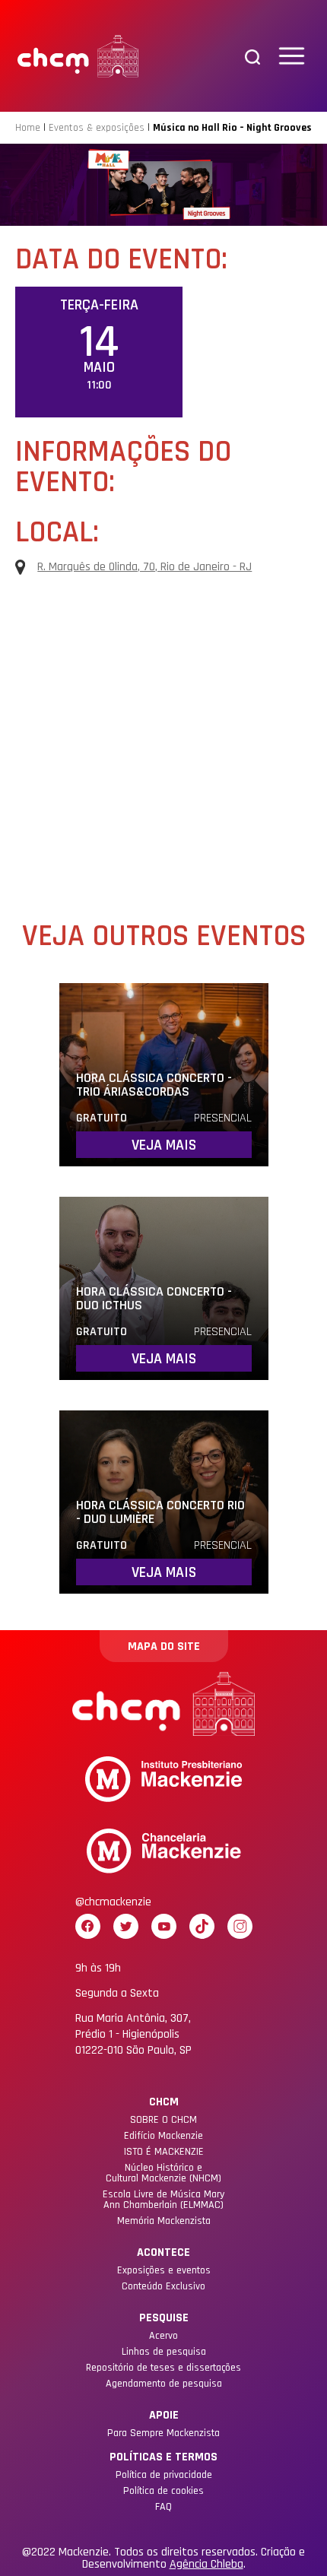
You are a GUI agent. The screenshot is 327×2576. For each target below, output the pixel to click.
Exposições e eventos (164, 2270)
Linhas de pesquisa (164, 2352)
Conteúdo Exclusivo (163, 2286)
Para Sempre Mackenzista (163, 2433)
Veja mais (164, 1145)
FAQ (163, 2507)
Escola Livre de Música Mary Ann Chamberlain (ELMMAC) (163, 2200)
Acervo (163, 2336)
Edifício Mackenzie (163, 2136)
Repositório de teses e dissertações (163, 2368)
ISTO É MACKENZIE (164, 2152)
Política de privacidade (164, 2475)
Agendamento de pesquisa (164, 2384)
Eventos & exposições (97, 128)
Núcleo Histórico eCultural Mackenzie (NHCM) (163, 2173)
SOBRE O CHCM (163, 2120)
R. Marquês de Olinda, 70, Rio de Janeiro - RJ (144, 567)
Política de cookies (163, 2491)
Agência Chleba (206, 2565)
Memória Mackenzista (164, 2221)
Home (28, 128)
